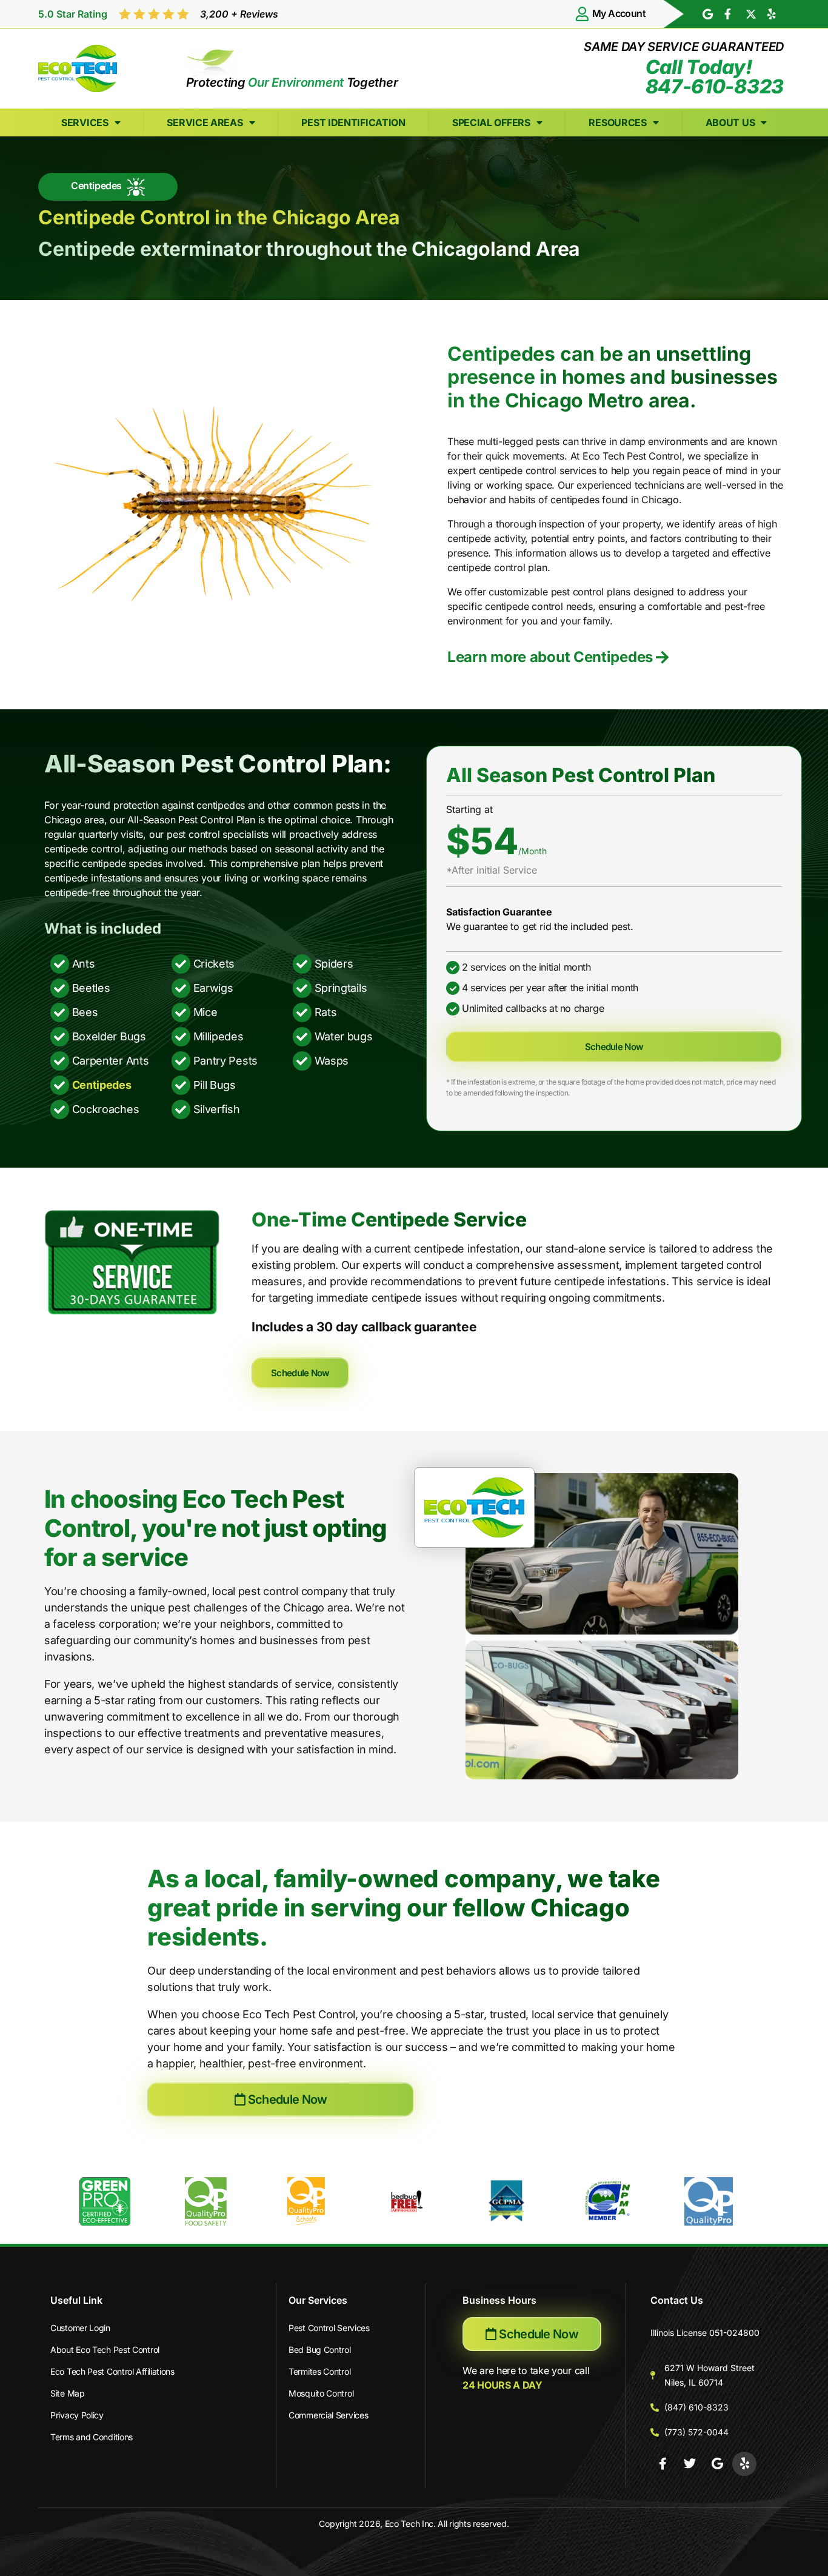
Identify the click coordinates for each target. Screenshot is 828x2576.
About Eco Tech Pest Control (105, 2350)
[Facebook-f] (663, 2464)
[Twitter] (690, 2464)
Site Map (68, 2393)
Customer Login (80, 2328)
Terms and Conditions (92, 2437)
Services (85, 122)
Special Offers (491, 122)
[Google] (717, 2464)
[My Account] (583, 14)
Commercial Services (328, 2415)
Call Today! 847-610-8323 (715, 77)
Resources (617, 122)
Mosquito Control (321, 2393)
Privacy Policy (77, 2415)
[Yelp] (744, 2464)
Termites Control (319, 2371)
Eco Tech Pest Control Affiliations (112, 2371)
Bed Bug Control (320, 2350)
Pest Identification (353, 122)
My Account (619, 13)
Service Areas (205, 122)
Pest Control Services (329, 2328)
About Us (730, 122)
